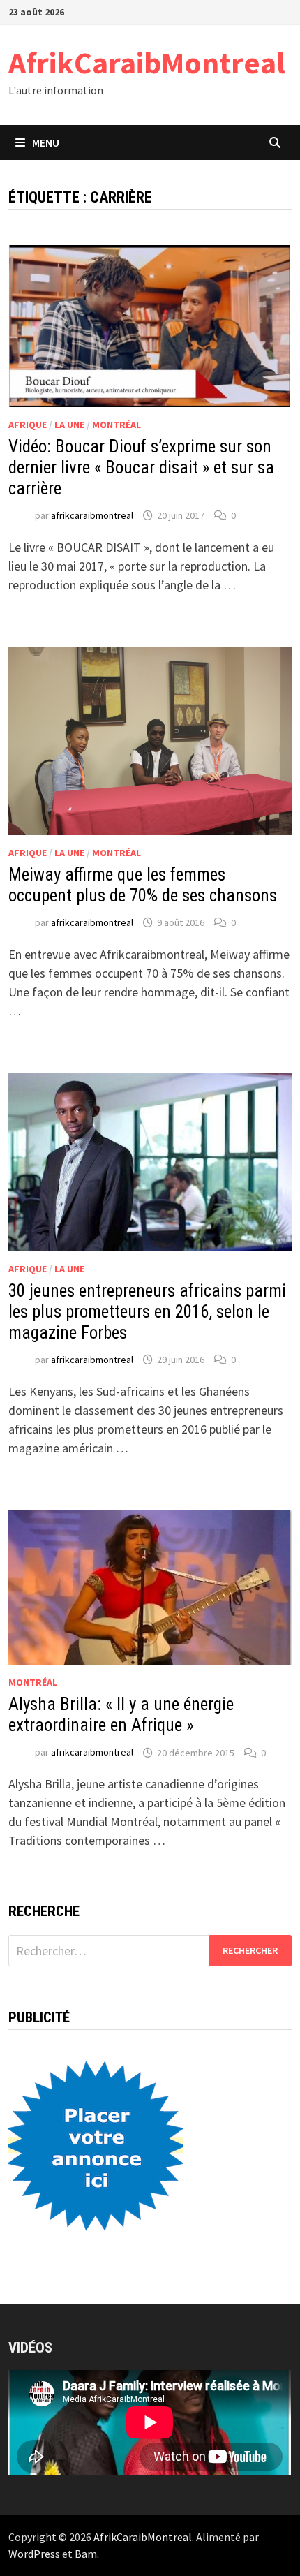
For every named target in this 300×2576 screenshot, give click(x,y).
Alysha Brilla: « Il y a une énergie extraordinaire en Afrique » (121, 1715)
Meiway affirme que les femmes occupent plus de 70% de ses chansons (143, 885)
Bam (86, 2554)
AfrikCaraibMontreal (147, 62)
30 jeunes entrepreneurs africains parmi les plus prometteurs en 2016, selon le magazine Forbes (147, 1312)
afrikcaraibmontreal (92, 515)
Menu (46, 142)
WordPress (34, 2554)
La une (69, 425)
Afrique (28, 425)
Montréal (117, 425)
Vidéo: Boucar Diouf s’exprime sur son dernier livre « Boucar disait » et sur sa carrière (141, 468)
